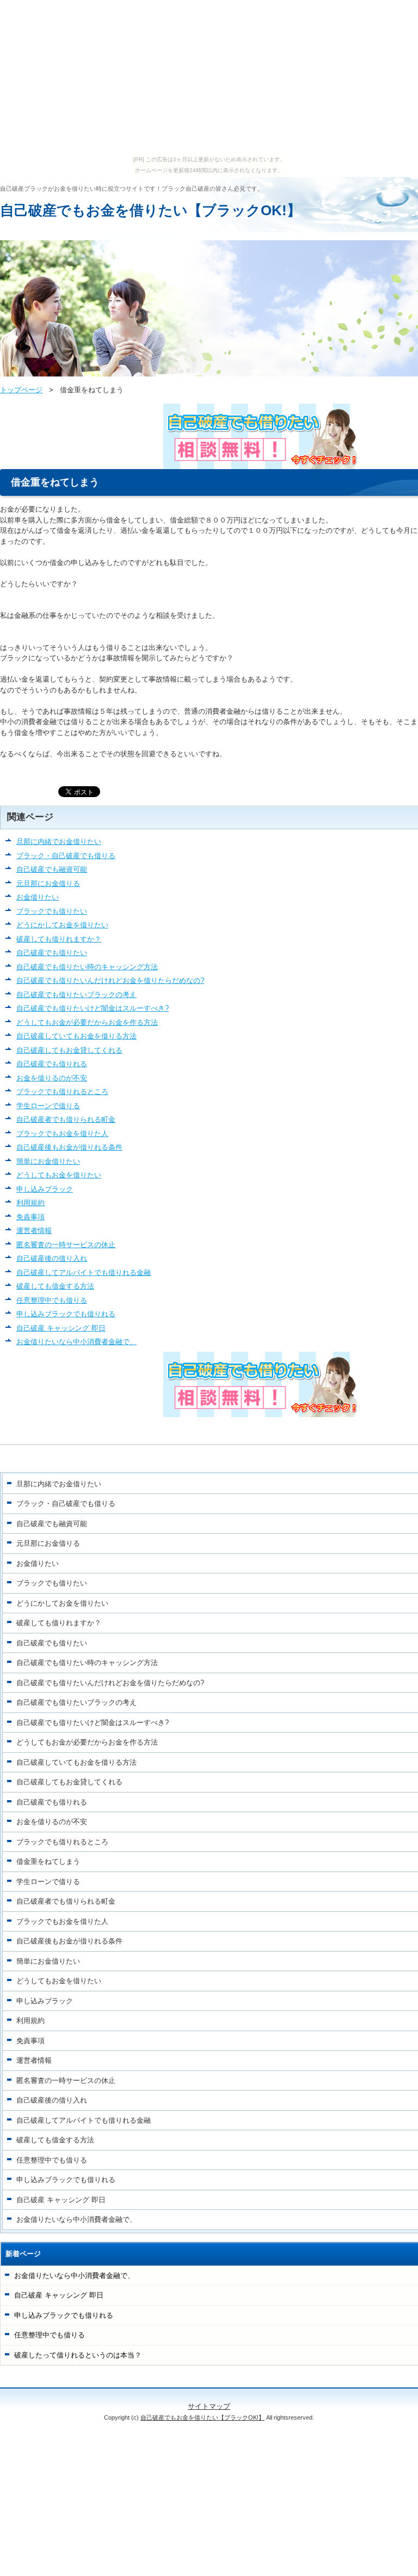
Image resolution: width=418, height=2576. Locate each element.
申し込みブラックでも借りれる (66, 1314)
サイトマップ (209, 2406)
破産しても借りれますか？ (59, 939)
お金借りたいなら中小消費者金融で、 (76, 1342)
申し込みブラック (45, 1189)
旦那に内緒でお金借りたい (59, 842)
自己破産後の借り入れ (52, 1258)
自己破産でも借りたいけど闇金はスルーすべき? (93, 1008)
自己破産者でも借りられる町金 (66, 1119)
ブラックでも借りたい (52, 911)
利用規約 (30, 1203)
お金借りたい (38, 897)
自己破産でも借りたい (52, 953)
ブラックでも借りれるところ (62, 1092)
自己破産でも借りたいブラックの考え (76, 995)
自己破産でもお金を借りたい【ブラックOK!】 (150, 210)
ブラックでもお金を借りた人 (62, 1134)
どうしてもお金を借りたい (59, 1175)
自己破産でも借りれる (52, 1064)
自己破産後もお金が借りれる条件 (69, 1147)
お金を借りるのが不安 (52, 1078)
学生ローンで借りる (48, 1106)
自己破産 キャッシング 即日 (61, 1328)
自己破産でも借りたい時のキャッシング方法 (87, 967)
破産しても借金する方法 (55, 1286)
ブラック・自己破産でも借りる (66, 856)
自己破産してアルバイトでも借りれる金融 (84, 1272)
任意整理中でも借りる (52, 1300)
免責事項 (30, 1217)
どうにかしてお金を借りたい (62, 925)
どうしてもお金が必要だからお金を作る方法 (87, 1022)
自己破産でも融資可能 (52, 869)
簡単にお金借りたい (48, 1161)
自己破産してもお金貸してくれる (69, 1050)
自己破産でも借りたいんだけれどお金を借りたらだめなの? (110, 980)
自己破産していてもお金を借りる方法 (76, 1036)
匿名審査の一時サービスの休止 (66, 1245)
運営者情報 (34, 1231)
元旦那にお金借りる (48, 883)
